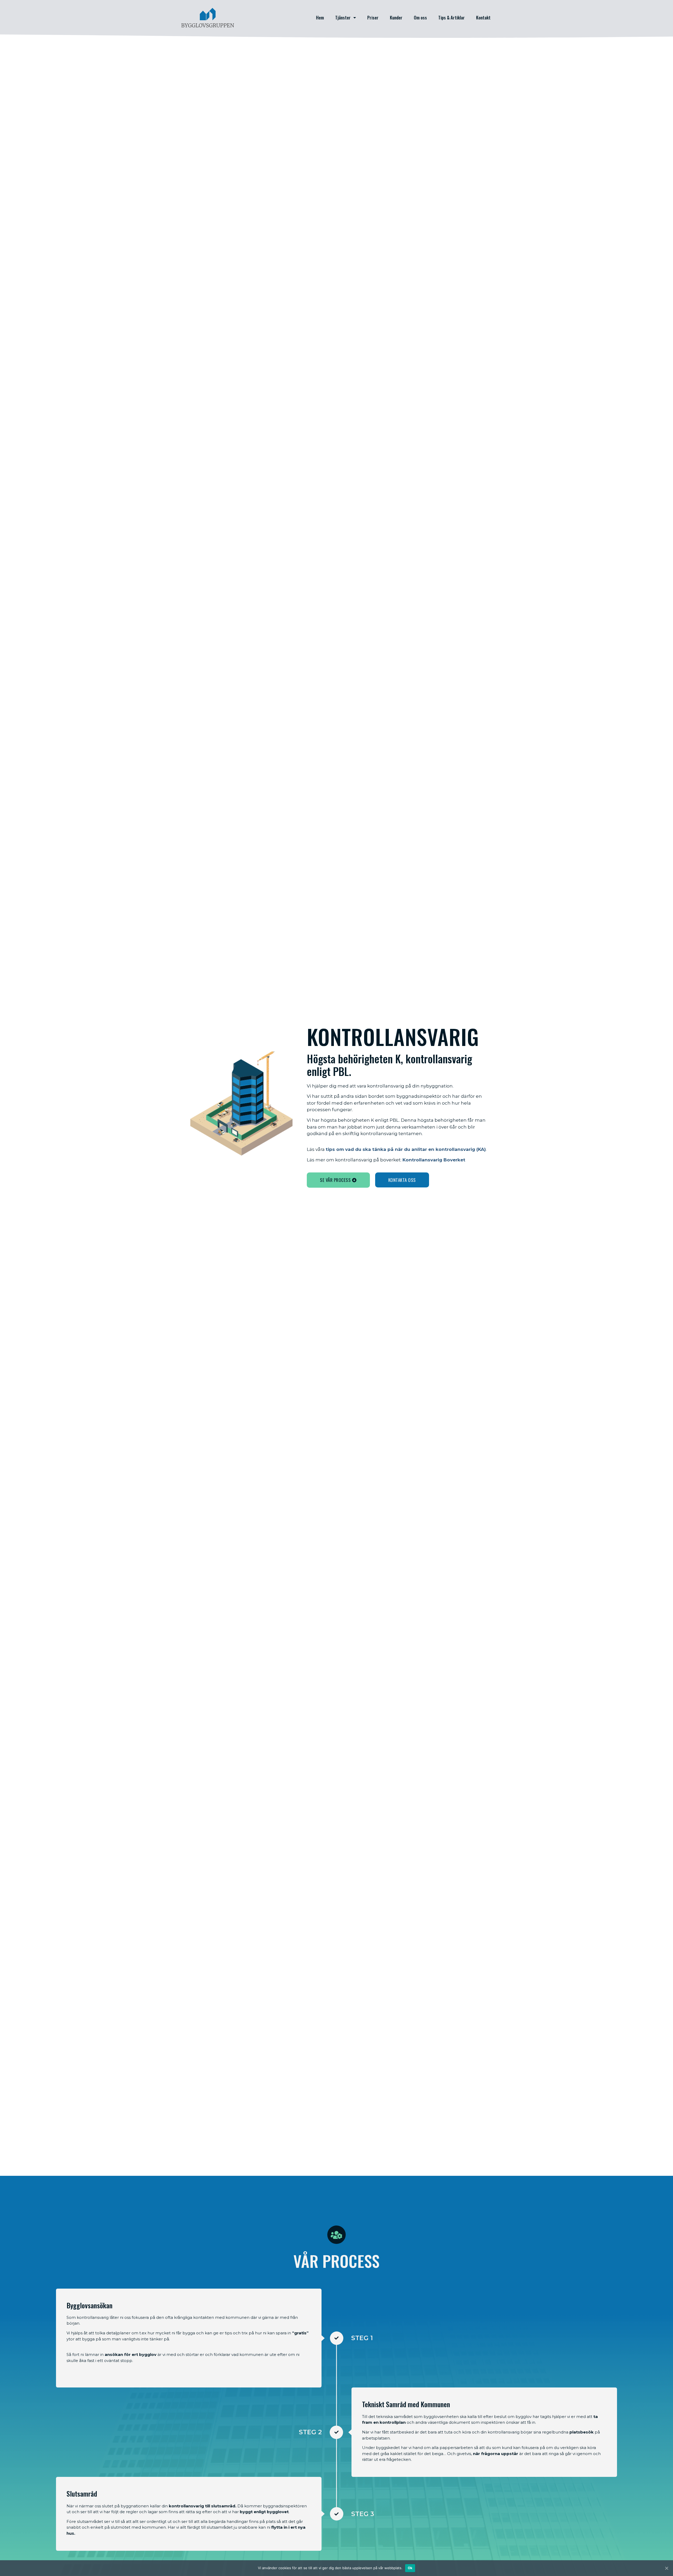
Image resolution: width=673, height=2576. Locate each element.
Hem (320, 17)
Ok (410, 2568)
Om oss (420, 17)
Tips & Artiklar (452, 17)
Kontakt (483, 17)
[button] (338, 1180)
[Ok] (666, 2568)
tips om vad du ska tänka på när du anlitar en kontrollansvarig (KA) (406, 1149)
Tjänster (343, 17)
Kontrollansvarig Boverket (434, 1160)
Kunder (396, 17)
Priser (373, 17)
